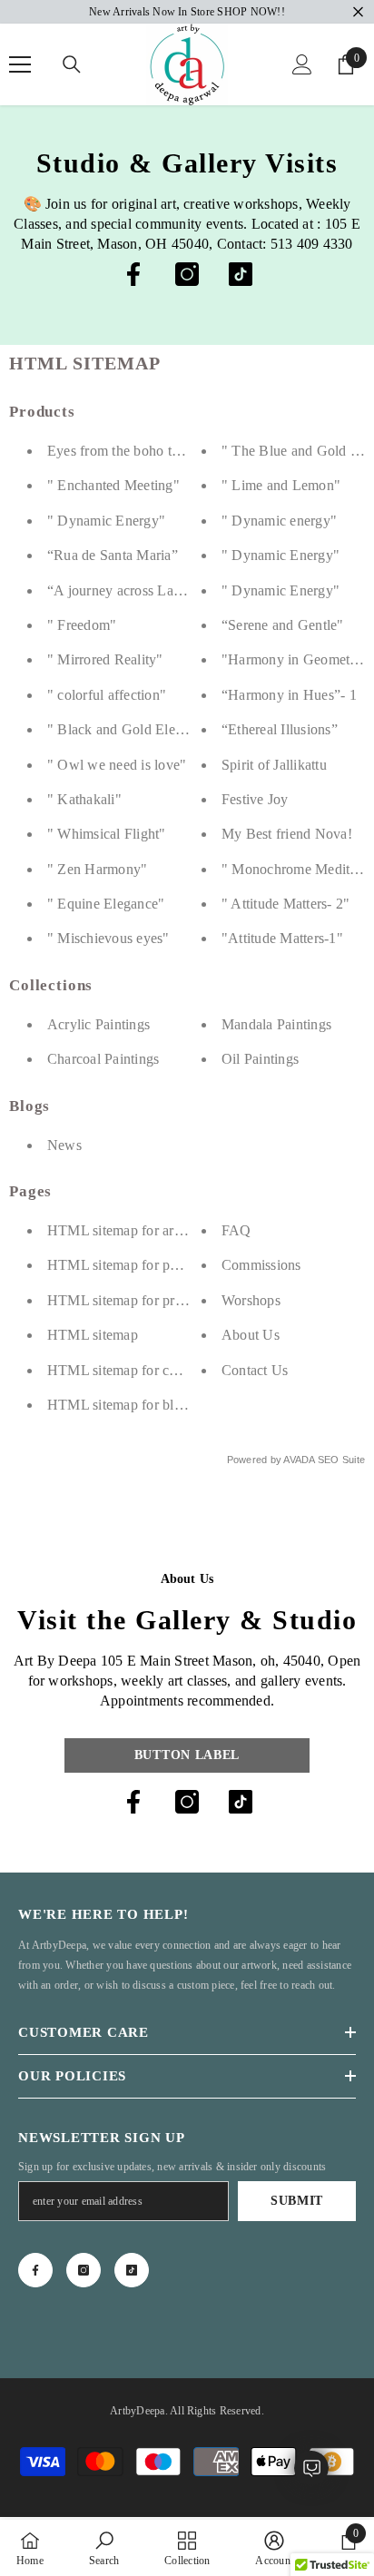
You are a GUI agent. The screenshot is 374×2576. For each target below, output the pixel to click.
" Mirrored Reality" (105, 659)
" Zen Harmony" (97, 869)
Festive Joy (255, 799)
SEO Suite (341, 1460)
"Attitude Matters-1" (282, 938)
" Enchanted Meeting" (113, 485)
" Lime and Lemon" (281, 485)
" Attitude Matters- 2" (285, 904)
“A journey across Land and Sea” (146, 590)
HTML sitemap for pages (122, 1265)
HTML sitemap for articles (126, 1230)
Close (358, 12)
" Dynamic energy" (279, 521)
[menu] (20, 64)
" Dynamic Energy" (106, 521)
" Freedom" (82, 625)
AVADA (299, 1460)
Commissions (261, 1265)
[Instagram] (187, 274)
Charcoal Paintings (103, 1059)
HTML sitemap (93, 1335)
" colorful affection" (107, 695)
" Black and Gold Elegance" (132, 729)
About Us (251, 1335)
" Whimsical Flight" (107, 834)
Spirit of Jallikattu (274, 765)
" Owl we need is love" (117, 765)
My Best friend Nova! (287, 834)
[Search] (72, 64)
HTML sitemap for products (130, 1300)
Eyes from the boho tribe (121, 451)
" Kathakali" (84, 799)
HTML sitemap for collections (137, 1370)
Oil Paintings (260, 1059)
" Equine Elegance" (106, 904)
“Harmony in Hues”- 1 (289, 695)
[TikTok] (241, 274)
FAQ (236, 1230)
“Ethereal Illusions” (280, 729)
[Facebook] (133, 274)
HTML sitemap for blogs (121, 1405)
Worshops (251, 1300)
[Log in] (302, 64)
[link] (104, 2548)
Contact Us (255, 1370)
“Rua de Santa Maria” (113, 555)
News (64, 1145)
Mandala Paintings (276, 1024)
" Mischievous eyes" (108, 938)
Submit (297, 2201)
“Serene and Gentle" (283, 625)
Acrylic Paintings (98, 1024)
